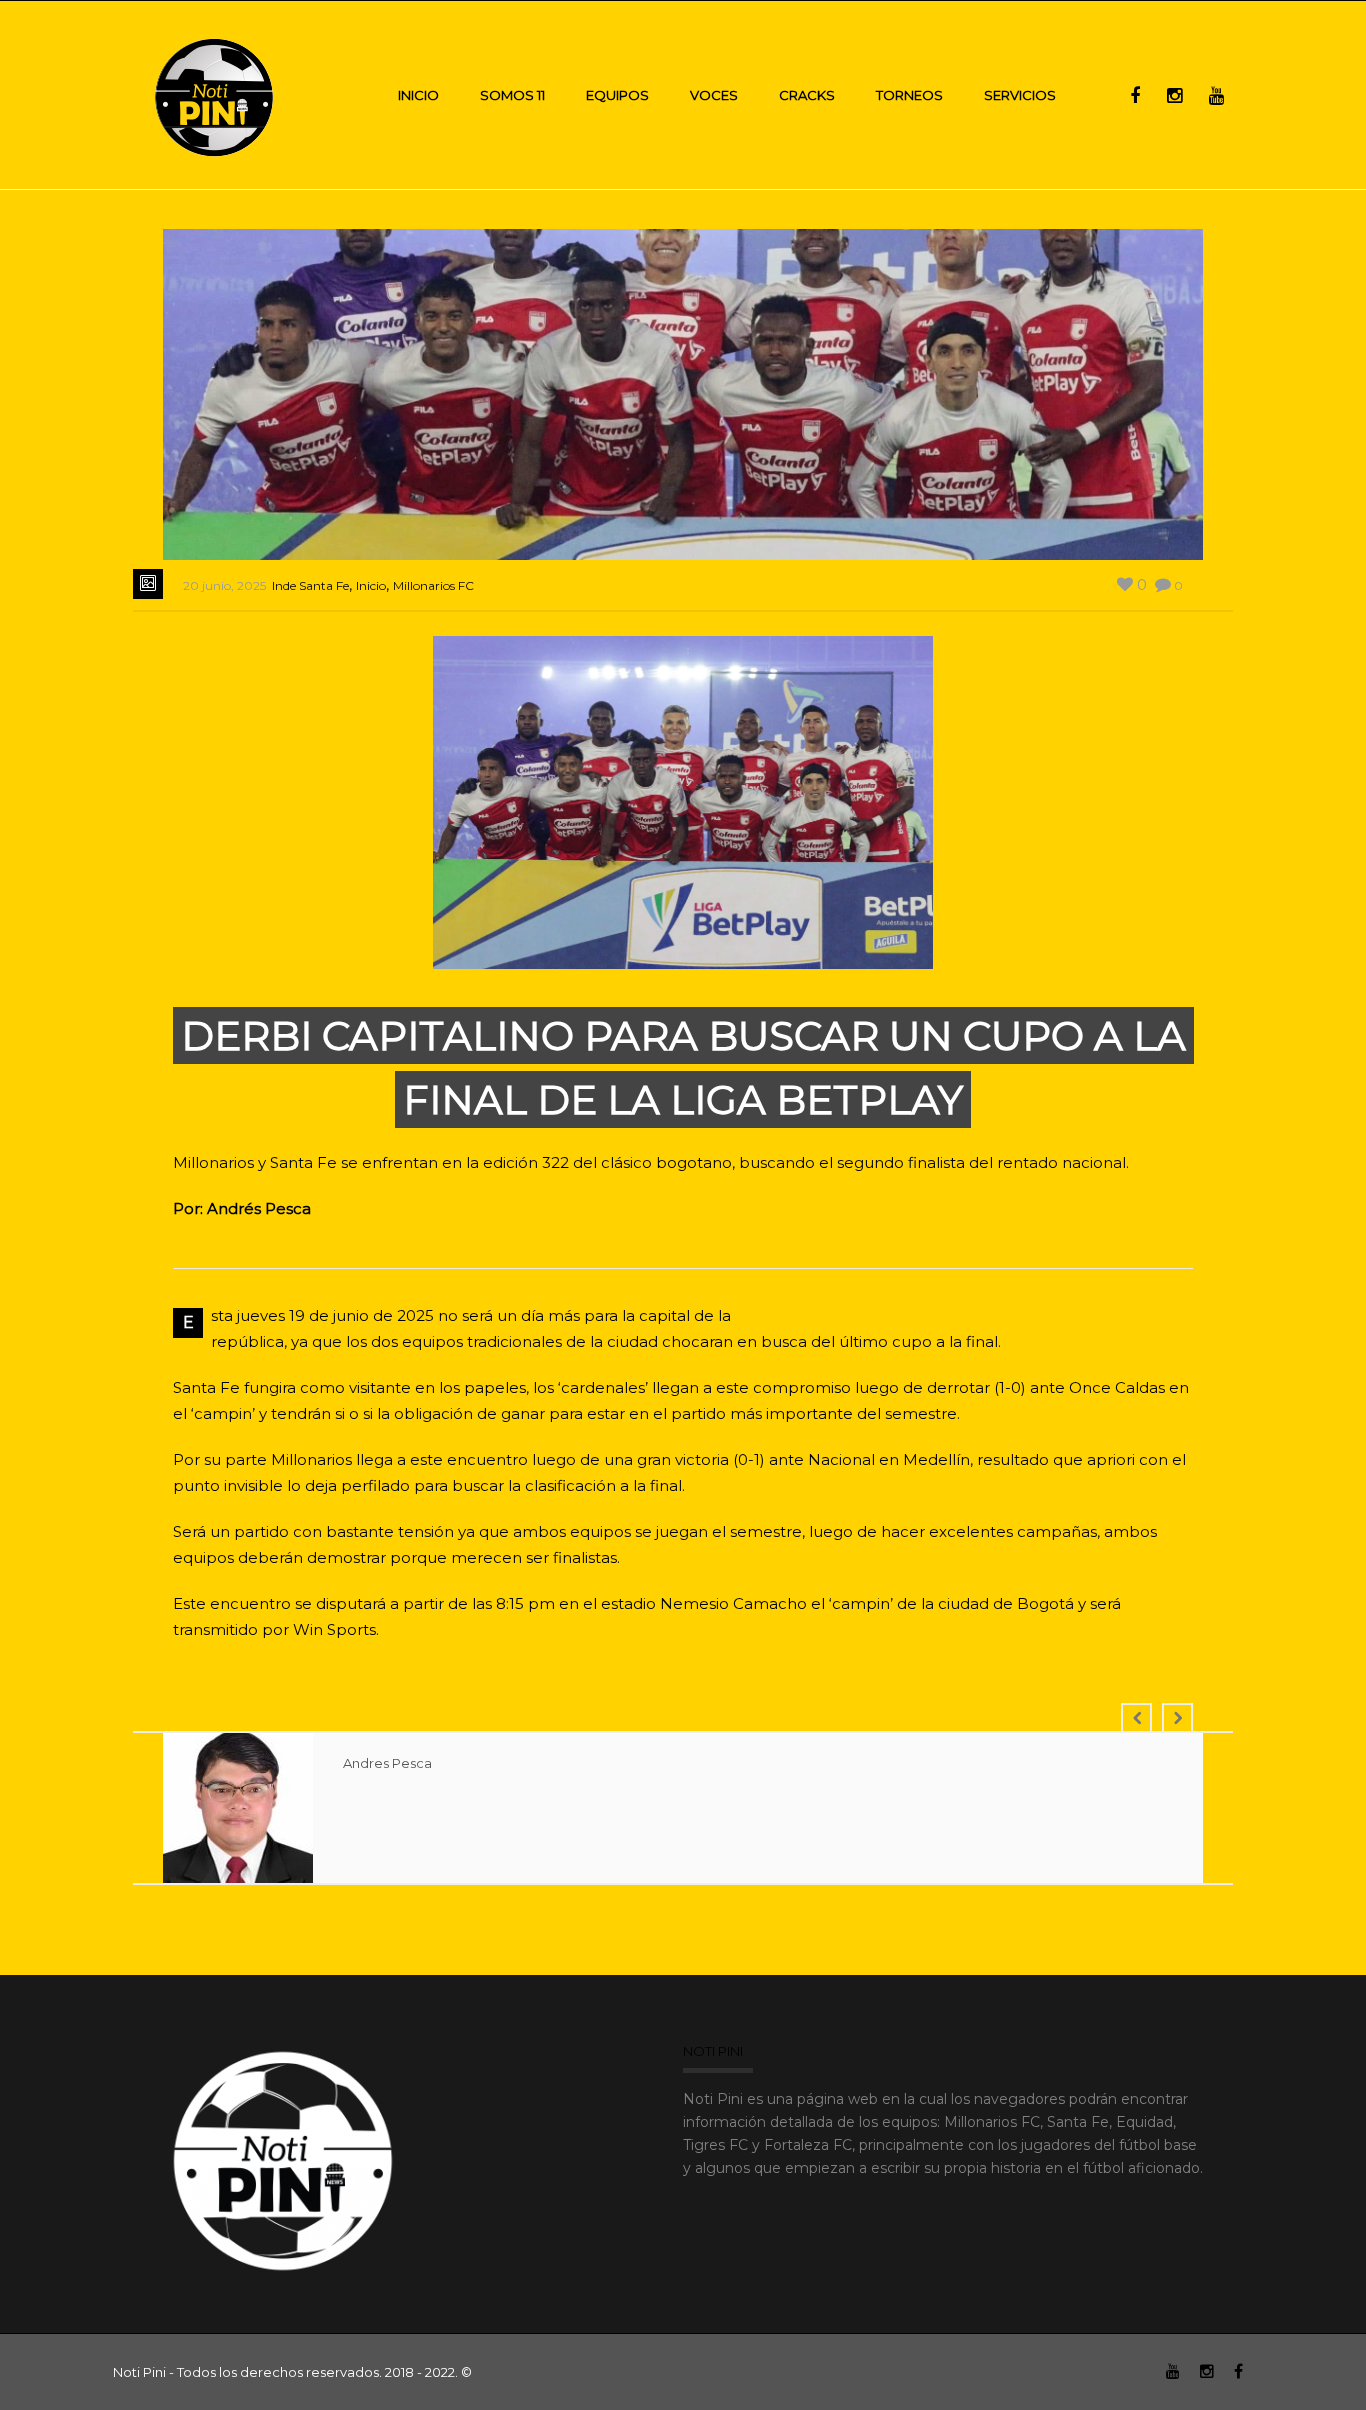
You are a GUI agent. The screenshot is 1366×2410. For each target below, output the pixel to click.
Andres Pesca (387, 1763)
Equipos (617, 95)
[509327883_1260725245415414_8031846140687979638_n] (683, 783)
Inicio (418, 95)
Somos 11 (512, 95)
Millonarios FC (433, 585)
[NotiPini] (215, 94)
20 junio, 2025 (224, 585)
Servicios (1020, 95)
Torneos (909, 95)
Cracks (807, 95)
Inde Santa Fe (310, 585)
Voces (714, 95)
